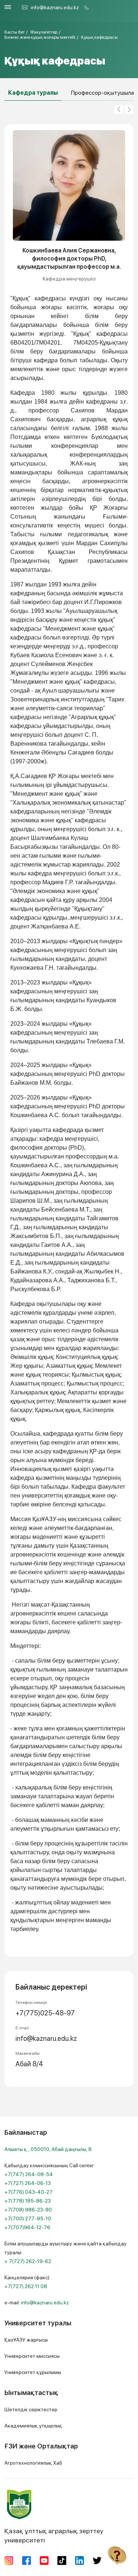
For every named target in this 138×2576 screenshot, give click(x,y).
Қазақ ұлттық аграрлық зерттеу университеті (54, 2535)
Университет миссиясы (32, 2356)
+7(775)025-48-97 (45, 2013)
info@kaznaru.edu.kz (55, 7)
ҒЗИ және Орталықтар (41, 2446)
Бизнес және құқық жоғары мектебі (40, 37)
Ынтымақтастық (31, 2393)
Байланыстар (26, 2132)
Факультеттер (44, 32)
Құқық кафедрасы (99, 37)
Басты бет (15, 32)
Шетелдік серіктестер (31, 2409)
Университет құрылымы (33, 2372)
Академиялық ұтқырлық (33, 2426)
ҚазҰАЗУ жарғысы (26, 2340)
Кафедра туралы (33, 93)
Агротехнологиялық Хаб (33, 2463)
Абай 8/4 (29, 2064)
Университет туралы (38, 2323)
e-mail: (37, 2303)
